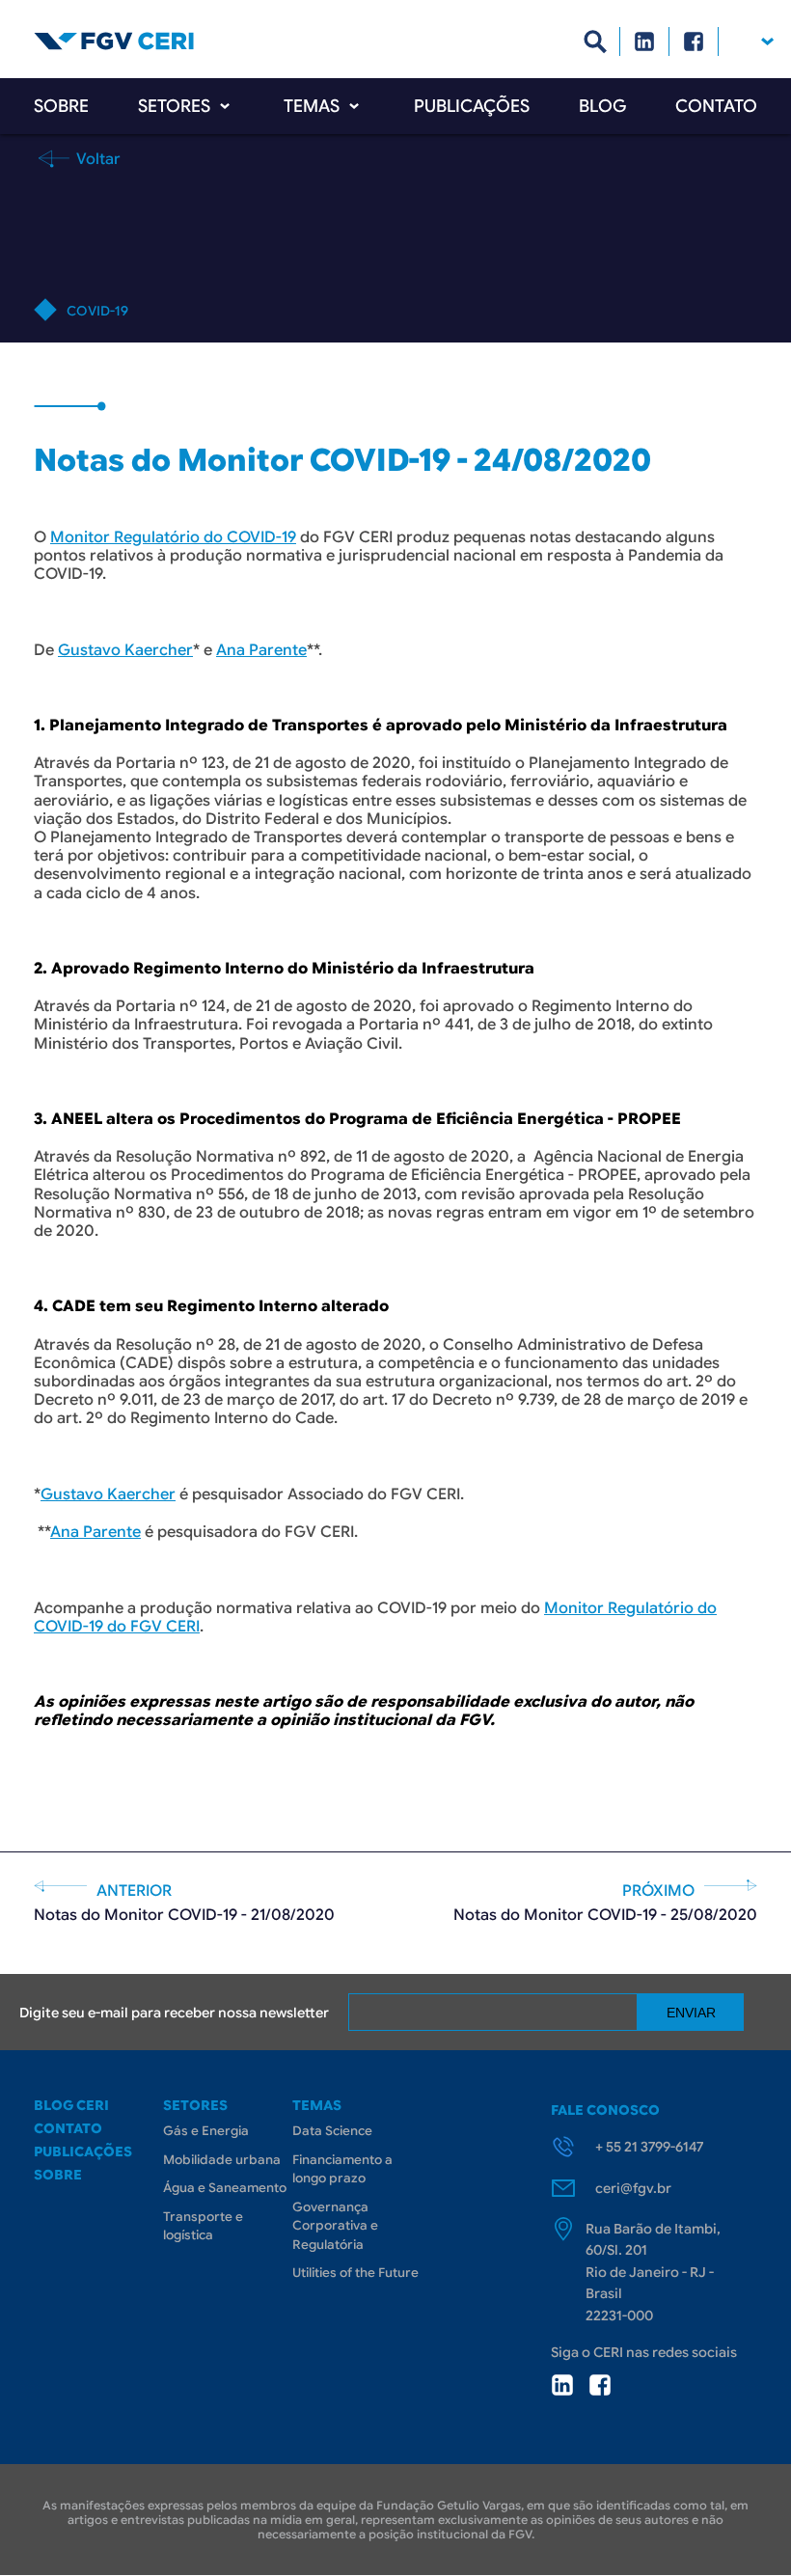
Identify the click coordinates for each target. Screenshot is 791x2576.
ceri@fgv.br (633, 2188)
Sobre (61, 106)
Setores (174, 106)
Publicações (472, 106)
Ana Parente (261, 650)
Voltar (96, 158)
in (562, 2385)
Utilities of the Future (355, 2273)
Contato (716, 106)
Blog (602, 106)
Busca (596, 41)
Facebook (694, 41)
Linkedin (645, 41)
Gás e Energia (206, 2131)
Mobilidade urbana (222, 2160)
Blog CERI (71, 2105)
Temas (312, 106)
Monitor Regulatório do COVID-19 (173, 537)
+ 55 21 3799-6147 (649, 2147)
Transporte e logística (203, 2226)
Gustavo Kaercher (125, 650)
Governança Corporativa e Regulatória (335, 2226)
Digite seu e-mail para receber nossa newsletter (174, 2013)
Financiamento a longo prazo (342, 2169)
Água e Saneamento (225, 2188)
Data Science (332, 2131)
